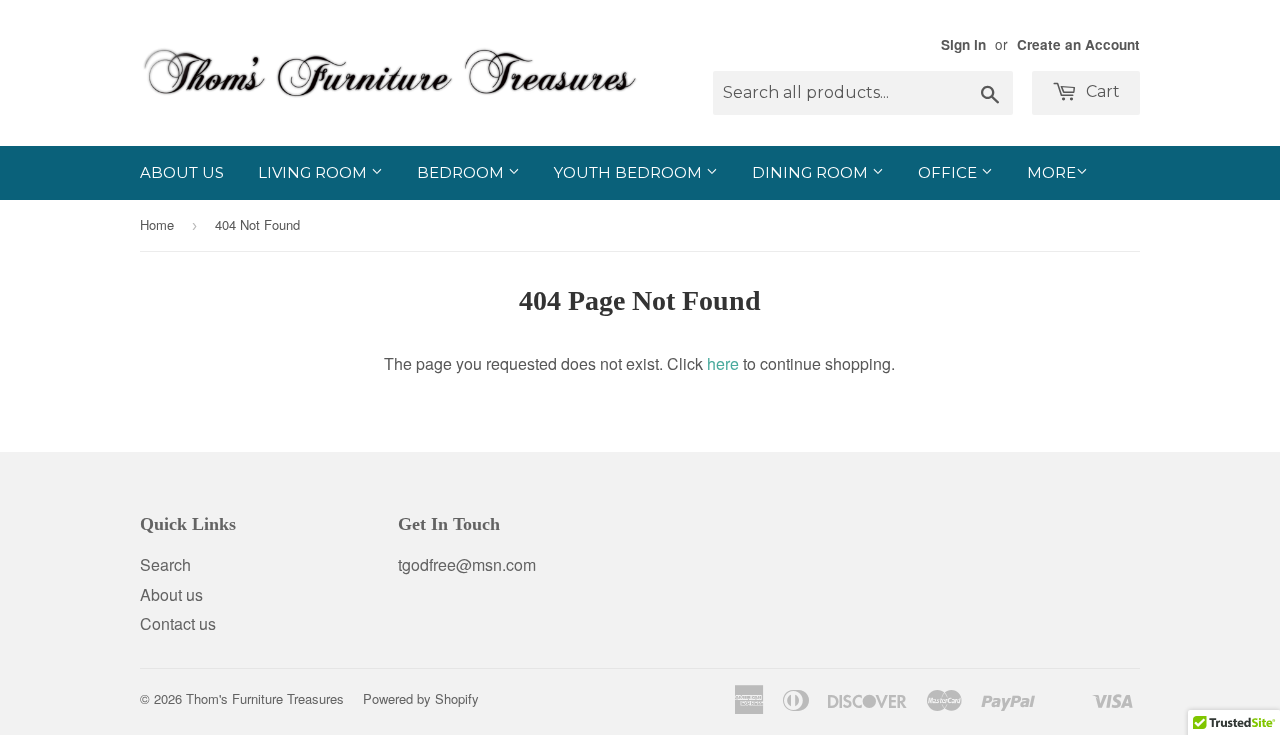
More (1051, 172)
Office (949, 172)
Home (157, 224)
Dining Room (812, 172)
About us (182, 172)
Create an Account (1078, 44)
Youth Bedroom (630, 172)
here (723, 363)
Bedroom (462, 172)
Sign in (963, 44)
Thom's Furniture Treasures (265, 698)
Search (165, 564)
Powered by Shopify (421, 698)
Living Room (314, 172)
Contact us (178, 623)
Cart (1101, 91)
